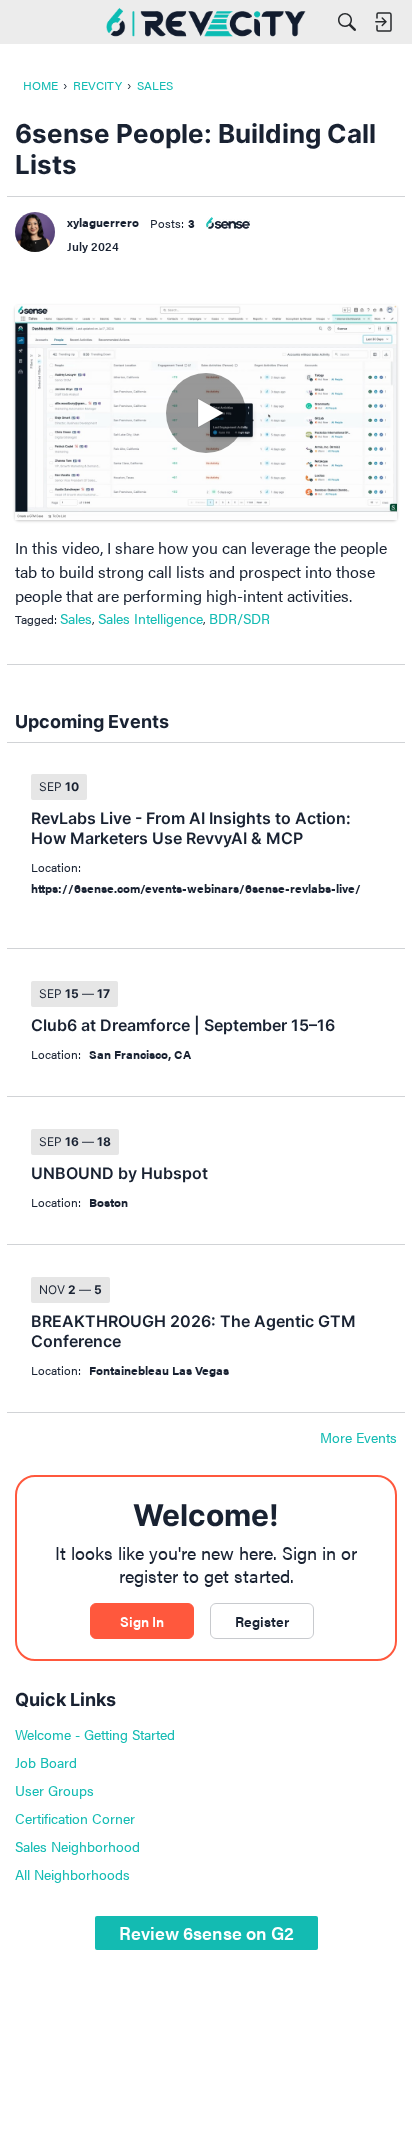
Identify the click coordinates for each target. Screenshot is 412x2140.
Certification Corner (75, 1818)
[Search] (347, 22)
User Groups (54, 1790)
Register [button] (262, 1621)
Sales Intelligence (150, 618)
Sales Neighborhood (77, 1846)
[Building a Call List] (206, 412)
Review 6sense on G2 (206, 1932)
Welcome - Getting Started (95, 1734)
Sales (76, 618)
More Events (358, 1438)
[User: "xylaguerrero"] (35, 232)
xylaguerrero (103, 222)
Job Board (46, 1762)
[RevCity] (206, 22)
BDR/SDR (239, 618)
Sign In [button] (142, 1621)
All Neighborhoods (72, 1874)
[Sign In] (383, 22)
